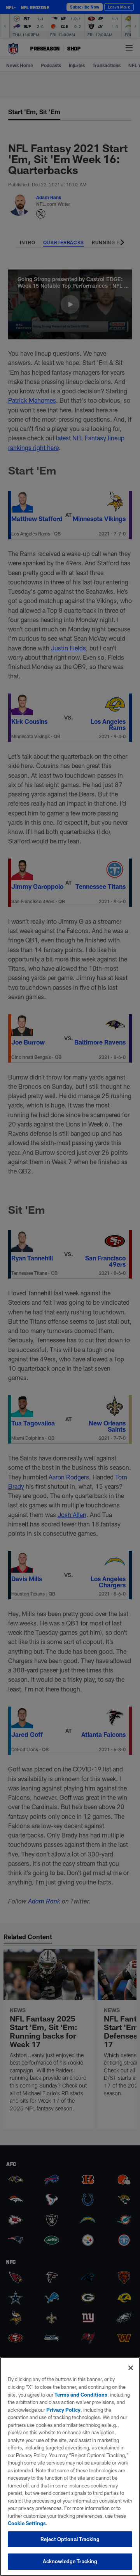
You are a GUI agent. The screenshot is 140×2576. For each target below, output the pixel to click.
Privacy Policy (63, 2410)
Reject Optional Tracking (70, 2539)
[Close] (131, 2368)
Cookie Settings (27, 2523)
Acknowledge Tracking (70, 2561)
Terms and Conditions (81, 2395)
